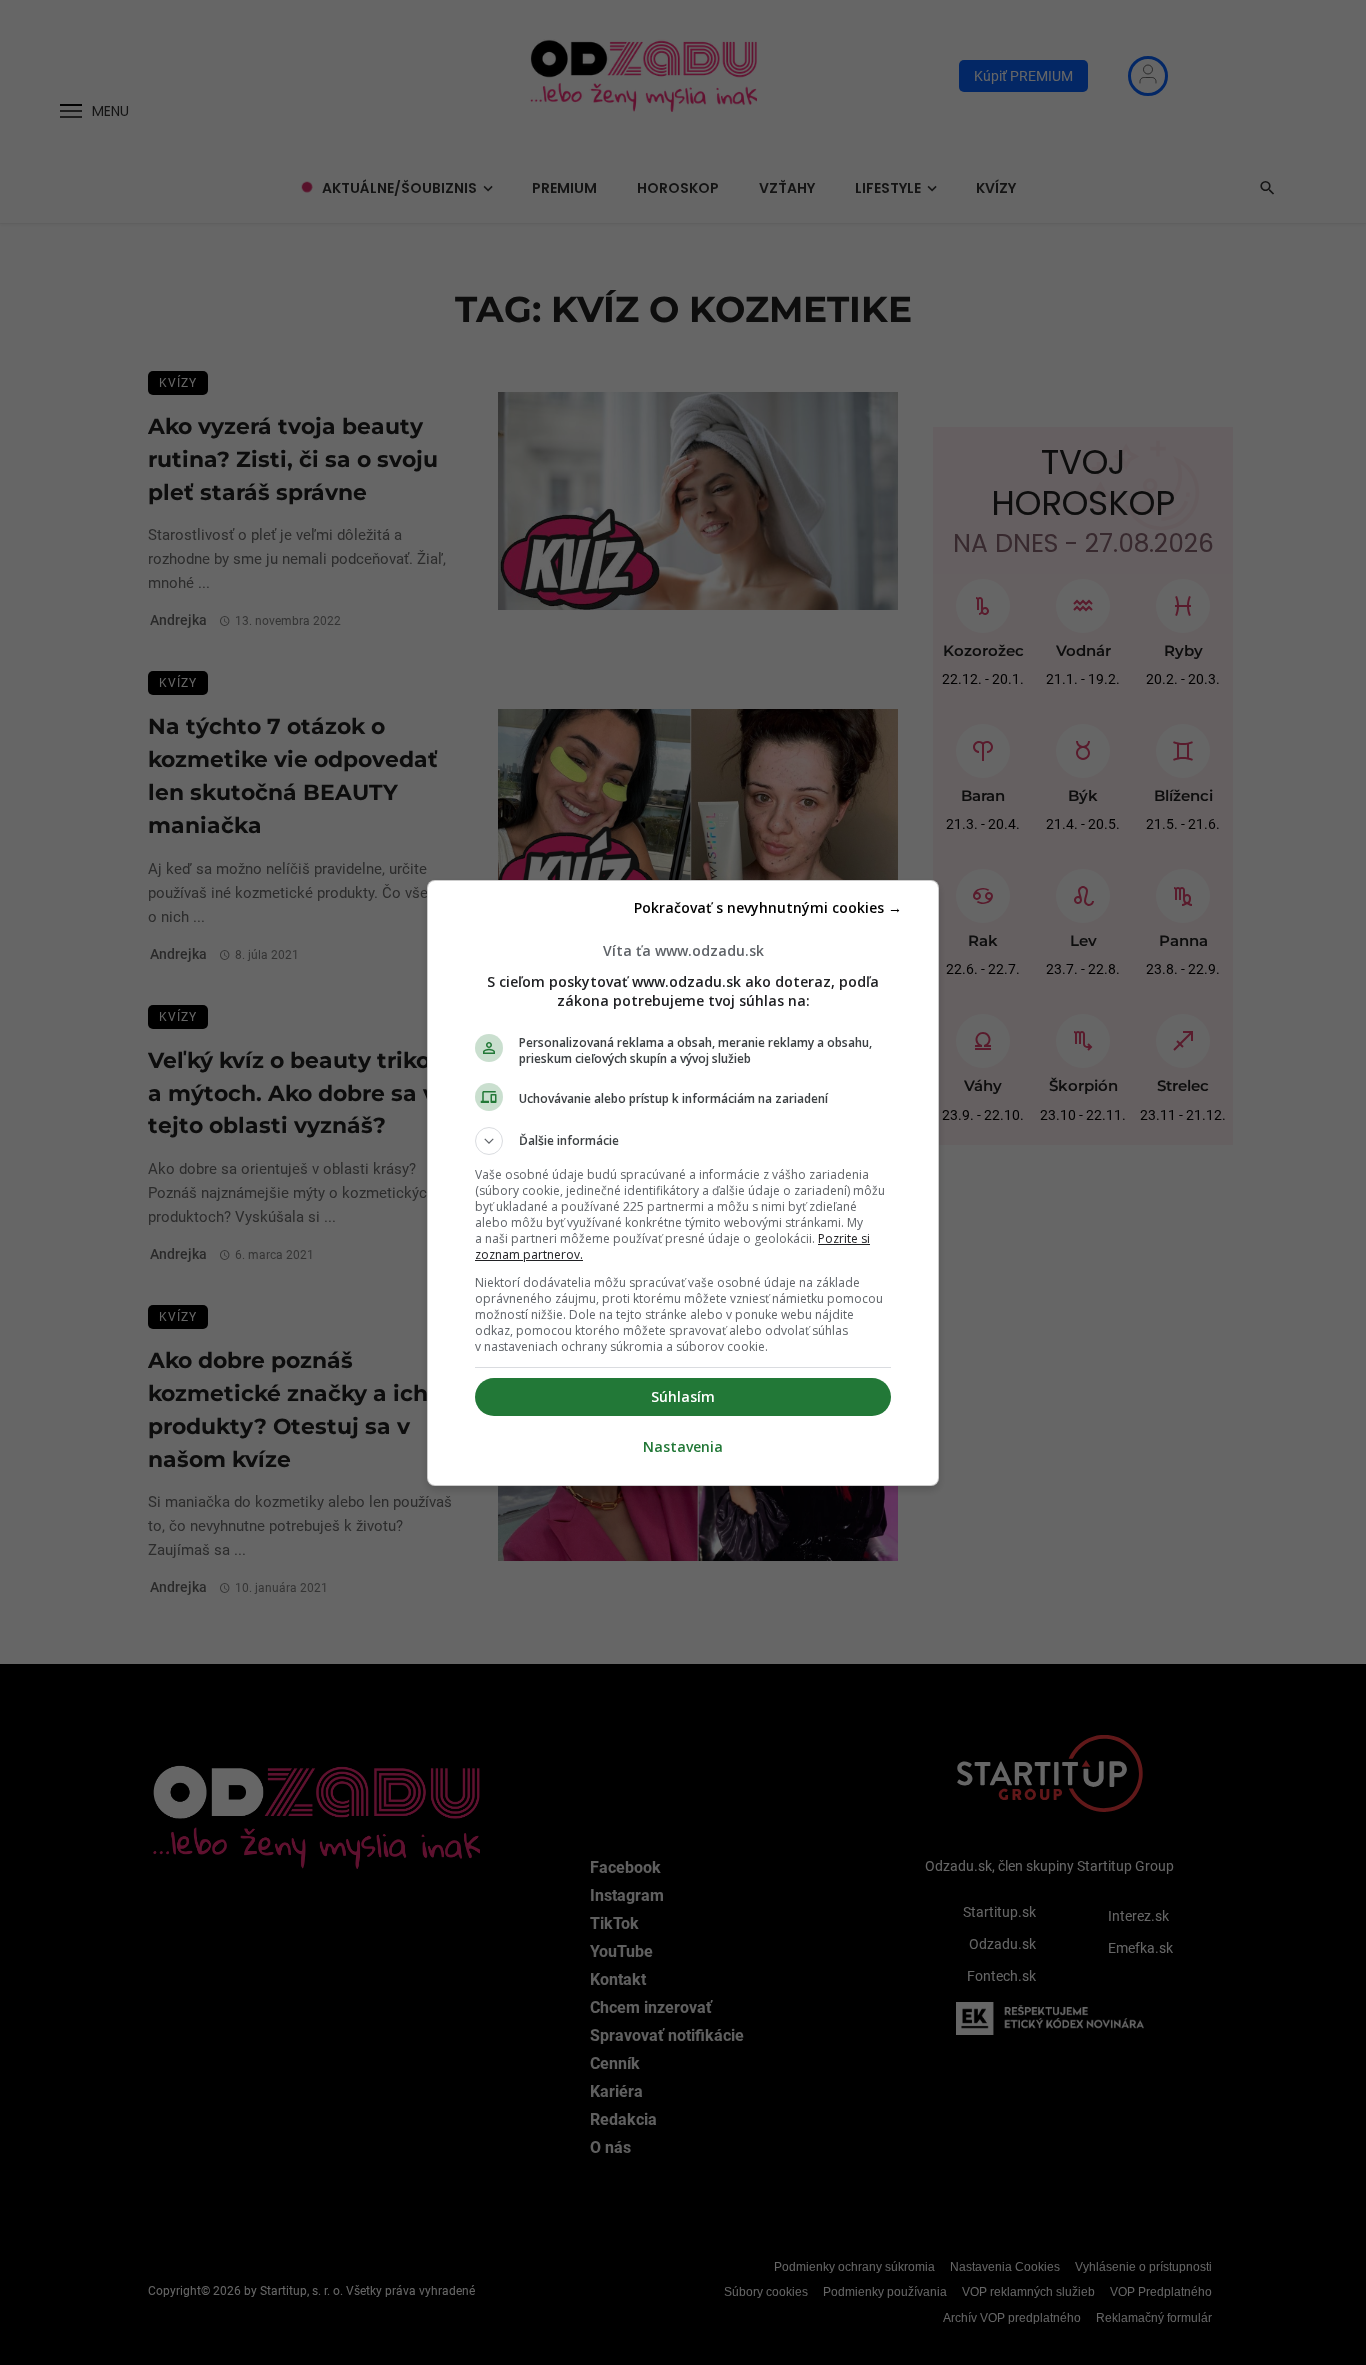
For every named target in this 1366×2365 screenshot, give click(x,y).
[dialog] (683, 1183)
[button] (683, 1141)
